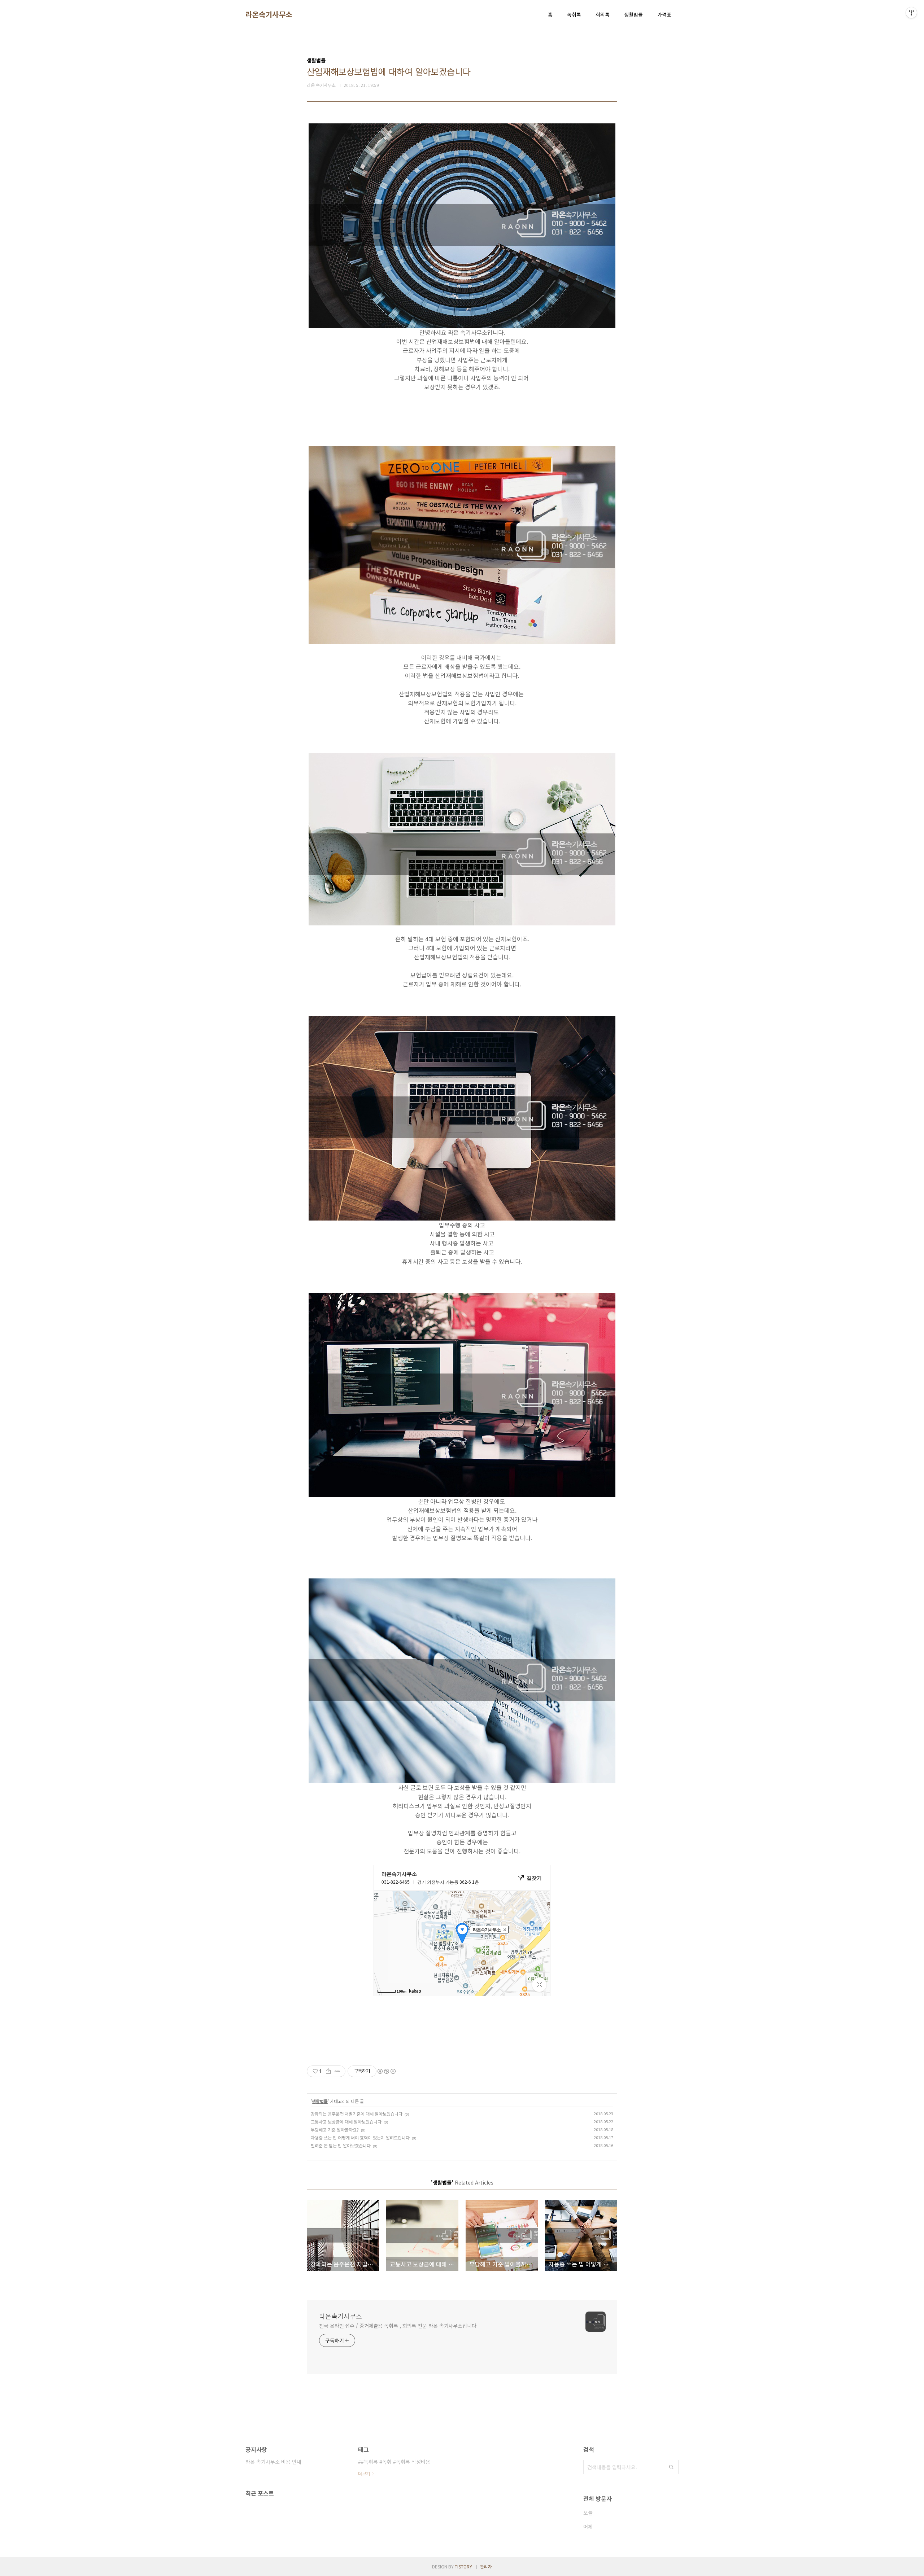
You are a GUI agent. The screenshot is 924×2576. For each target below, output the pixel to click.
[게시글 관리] (337, 2071)
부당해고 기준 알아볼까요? (335, 2130)
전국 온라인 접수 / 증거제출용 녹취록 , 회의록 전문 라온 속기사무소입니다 (398, 2326)
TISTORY (463, 2566)
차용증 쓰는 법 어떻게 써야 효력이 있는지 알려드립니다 (360, 2137)
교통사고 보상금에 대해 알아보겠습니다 (346, 2122)
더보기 (364, 2473)
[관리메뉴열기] (911, 13)
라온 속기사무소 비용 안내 (273, 2462)
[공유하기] (328, 2071)
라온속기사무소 (269, 14)
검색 (671, 2467)
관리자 (486, 2566)
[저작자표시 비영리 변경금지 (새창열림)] (386, 2071)
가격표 (664, 14)
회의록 (603, 14)
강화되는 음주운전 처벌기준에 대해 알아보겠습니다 (357, 2114)
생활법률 (633, 14)
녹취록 (574, 14)
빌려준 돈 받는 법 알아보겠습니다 (341, 2145)
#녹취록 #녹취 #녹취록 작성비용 (396, 2462)
